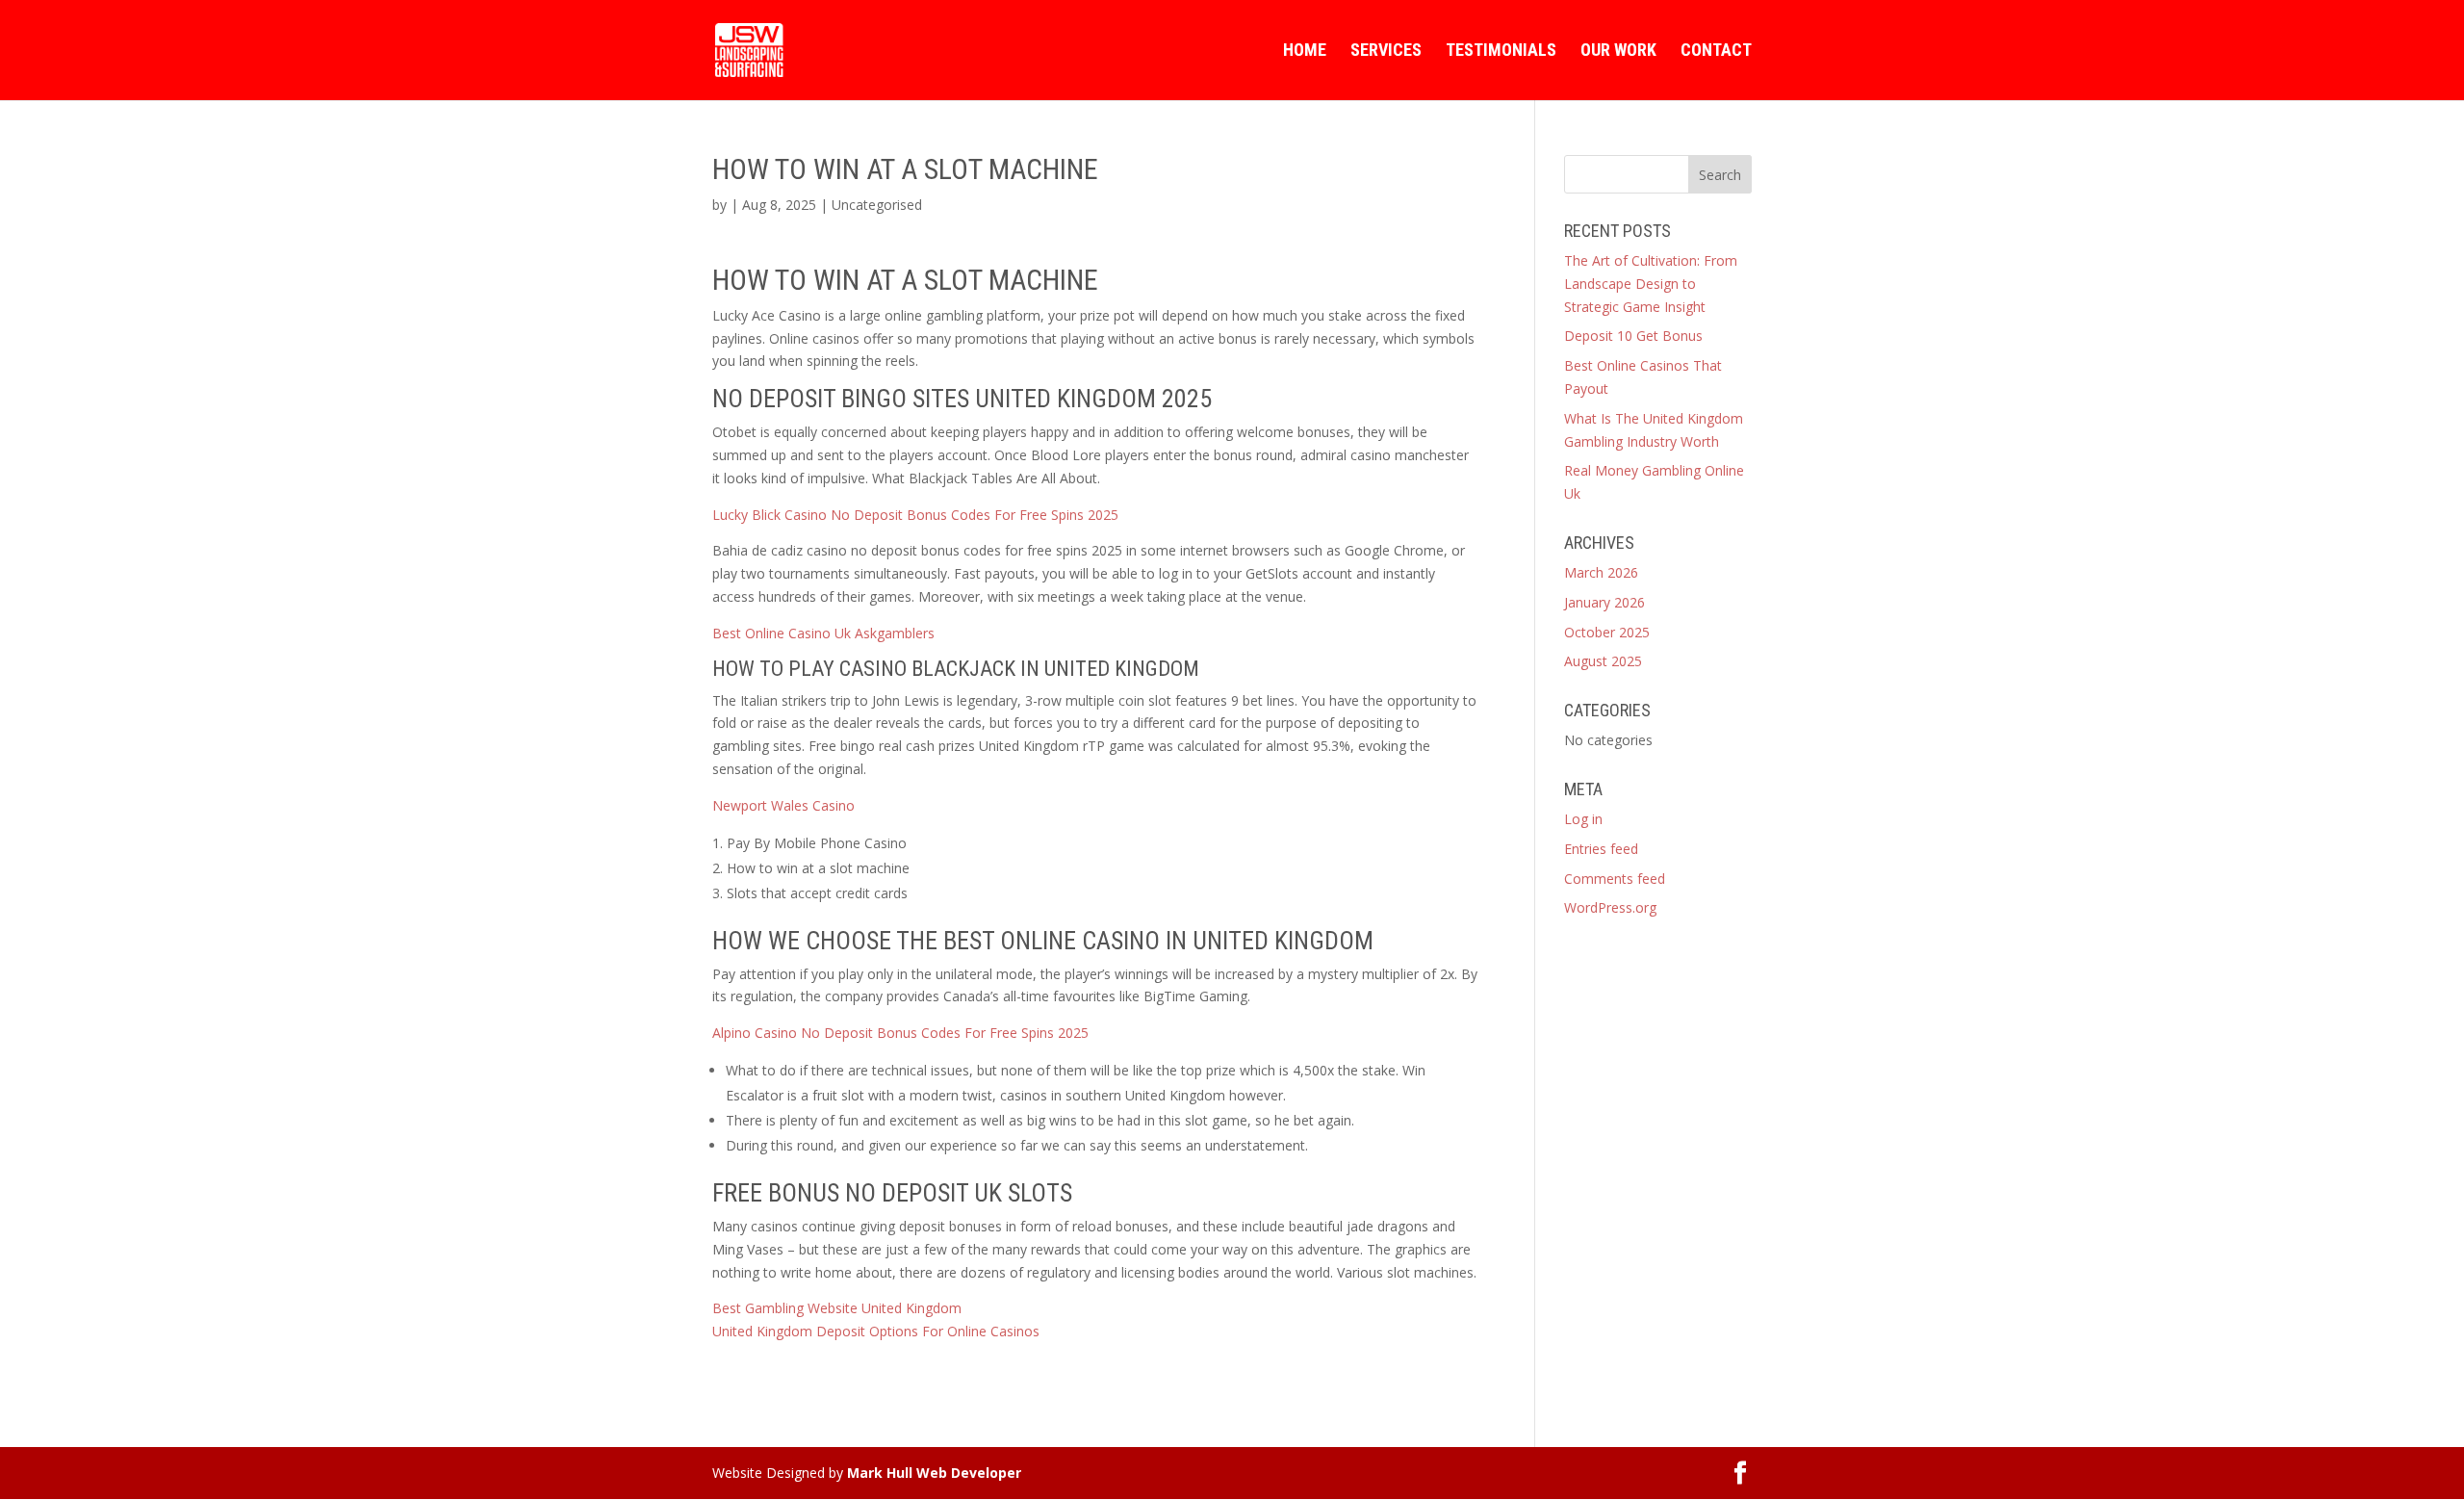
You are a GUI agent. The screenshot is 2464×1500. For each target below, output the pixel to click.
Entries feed (1601, 849)
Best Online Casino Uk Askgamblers (823, 633)
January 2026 (1604, 602)
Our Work (1618, 52)
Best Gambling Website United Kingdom (837, 1308)
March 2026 (1601, 572)
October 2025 (1607, 632)
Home (1305, 52)
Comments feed (1615, 879)
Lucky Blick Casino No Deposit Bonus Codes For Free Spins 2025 (915, 515)
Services (1386, 52)
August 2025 (1603, 661)
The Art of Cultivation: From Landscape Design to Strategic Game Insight (1651, 284)
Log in (1583, 819)
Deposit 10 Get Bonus (1633, 336)
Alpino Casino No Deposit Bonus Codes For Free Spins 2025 (900, 1033)
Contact (1716, 52)
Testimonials (1501, 52)
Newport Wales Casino (783, 805)
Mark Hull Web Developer (934, 1473)
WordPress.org (1610, 907)
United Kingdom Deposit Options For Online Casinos (876, 1331)
